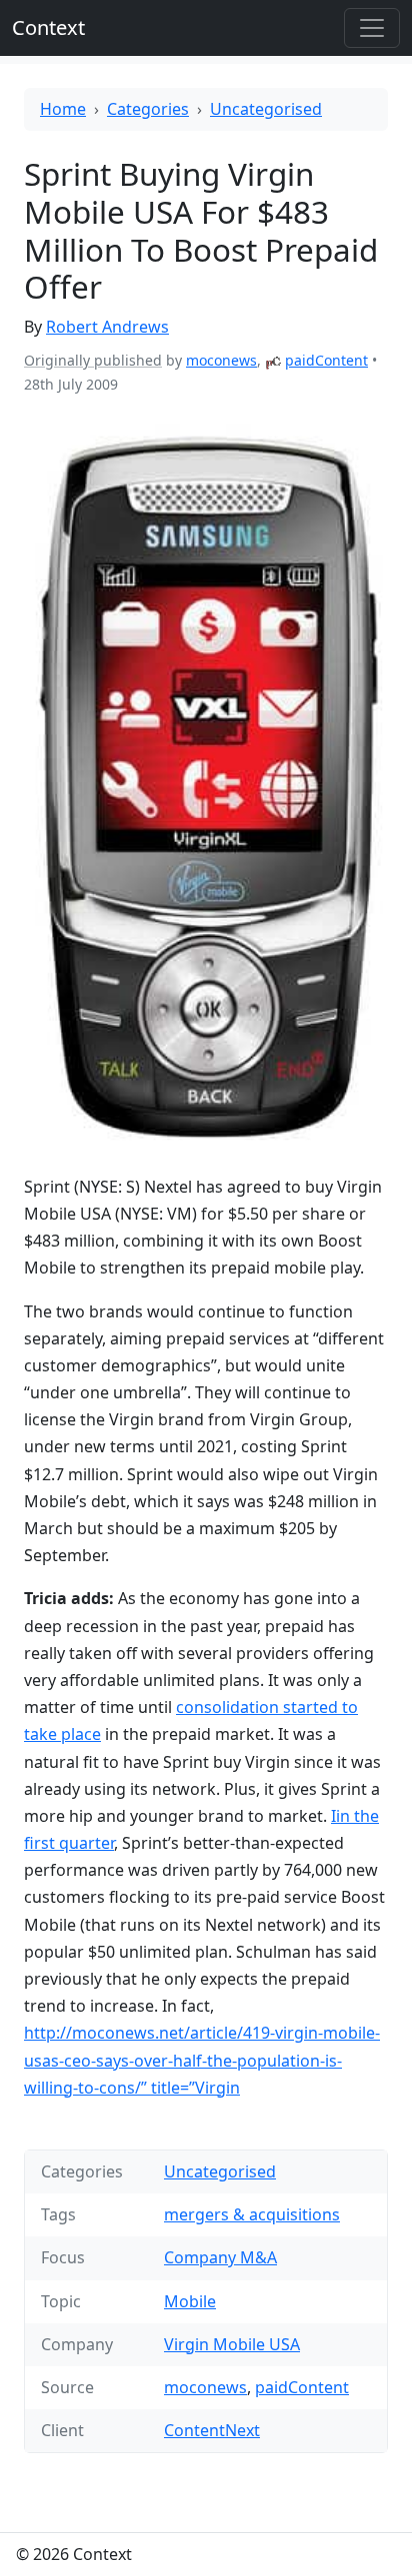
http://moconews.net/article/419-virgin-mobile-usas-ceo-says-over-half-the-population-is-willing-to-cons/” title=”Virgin (202, 2060)
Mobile (190, 2301)
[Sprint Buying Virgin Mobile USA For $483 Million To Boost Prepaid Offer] (206, 785)
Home (63, 109)
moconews (221, 360)
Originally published (93, 360)
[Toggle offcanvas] (372, 28)
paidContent (326, 360)
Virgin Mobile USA (232, 2344)
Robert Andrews (107, 327)
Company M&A (220, 2257)
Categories (148, 109)
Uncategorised (266, 109)
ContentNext (212, 2430)
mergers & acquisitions (252, 2214)
